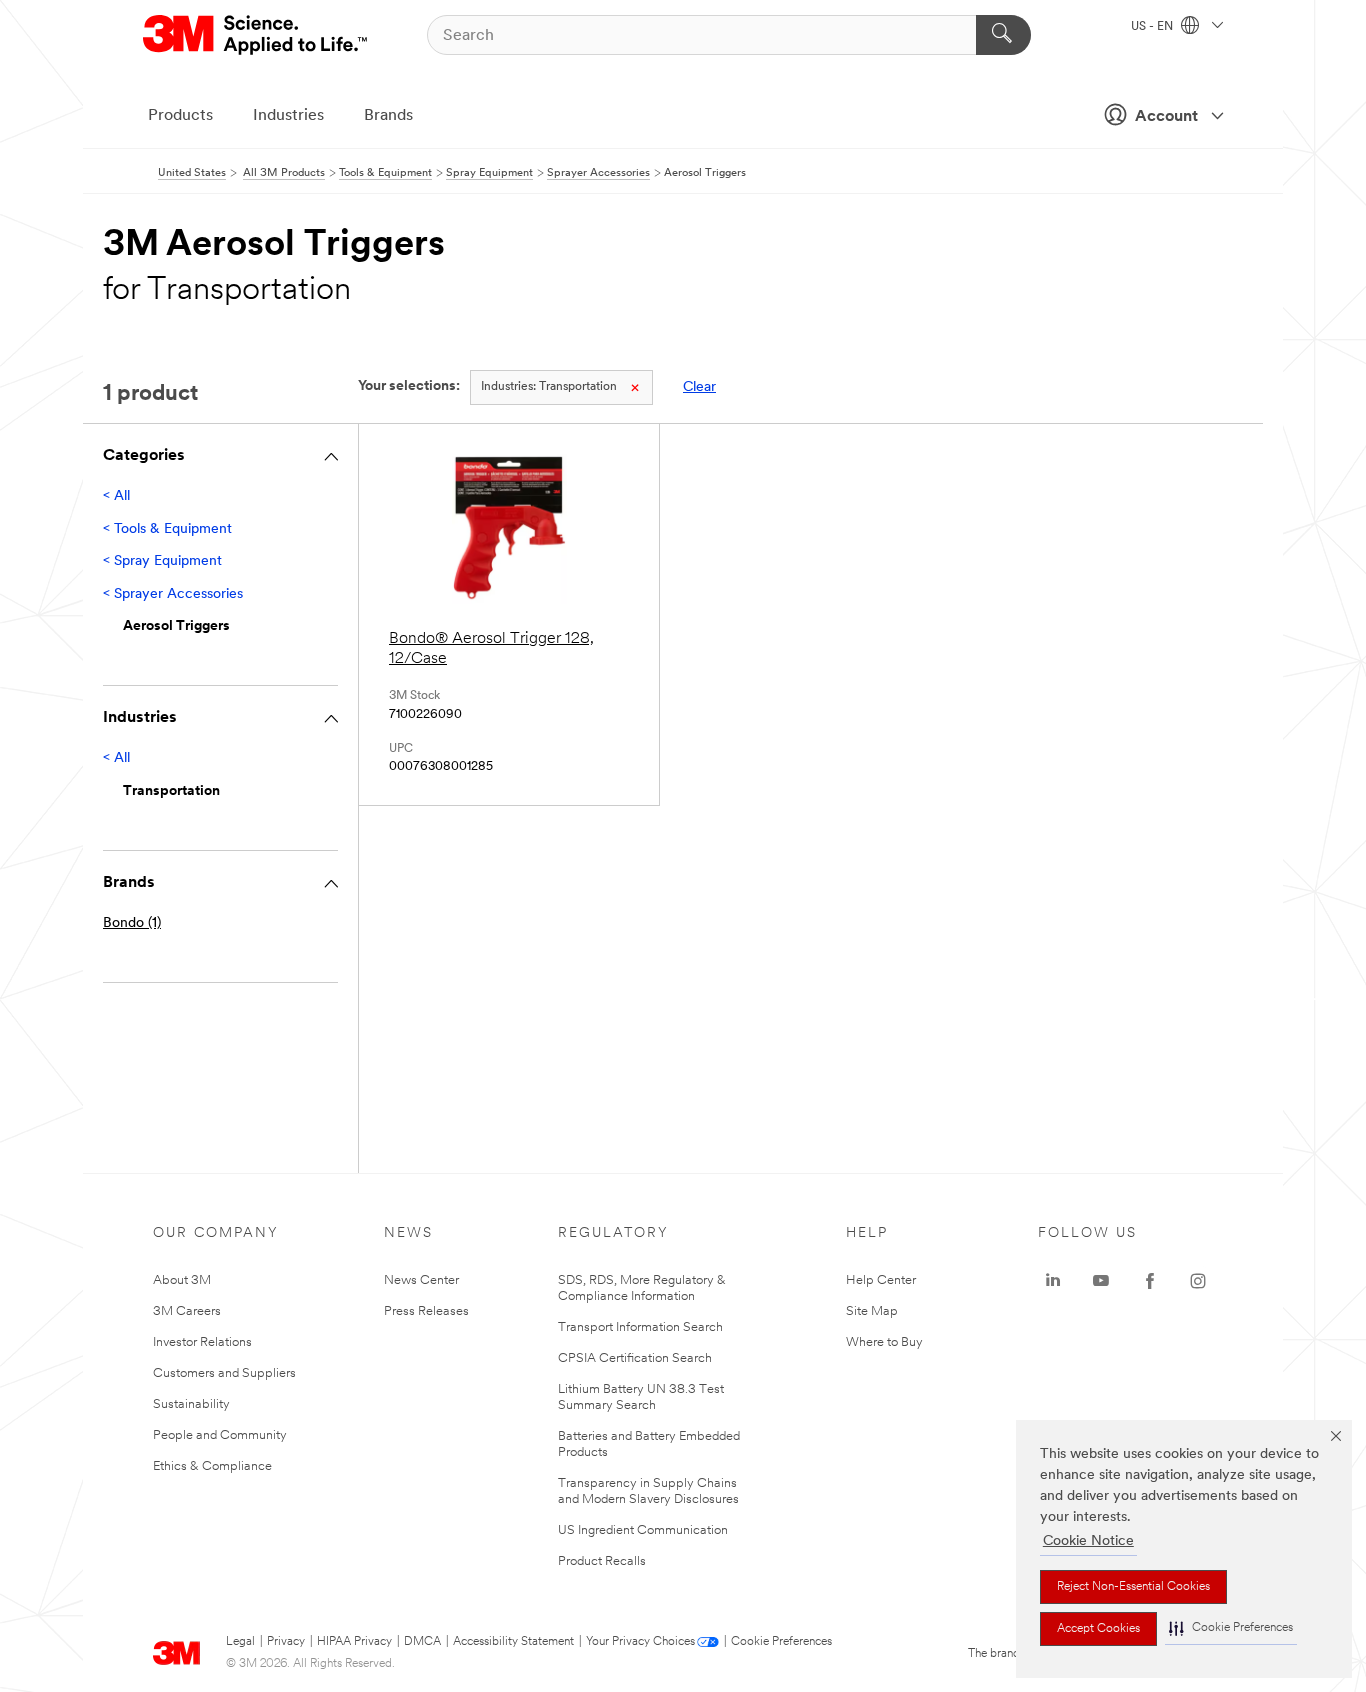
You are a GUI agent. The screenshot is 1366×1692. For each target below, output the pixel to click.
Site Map (872, 1311)
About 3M (182, 1280)
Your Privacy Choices (640, 1642)
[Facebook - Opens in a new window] (1150, 1281)
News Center (421, 1280)
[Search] (1003, 35)
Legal (240, 1642)
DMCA (422, 1642)
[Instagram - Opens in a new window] (1198, 1281)
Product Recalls (602, 1561)
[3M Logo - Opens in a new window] (256, 35)
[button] (1231, 1628)
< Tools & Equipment (167, 529)
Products (180, 116)
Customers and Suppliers (224, 1373)
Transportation (549, 387)
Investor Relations (202, 1342)
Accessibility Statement (513, 1642)
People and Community (220, 1435)
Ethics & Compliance (212, 1466)
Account (1166, 117)
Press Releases (426, 1311)
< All (116, 496)
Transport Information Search (640, 1327)
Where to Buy (884, 1342)
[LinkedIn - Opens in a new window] (1053, 1281)
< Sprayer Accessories (173, 594)
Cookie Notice (1088, 1541)
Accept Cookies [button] (1098, 1629)
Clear (699, 387)
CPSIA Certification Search (635, 1358)
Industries (288, 116)
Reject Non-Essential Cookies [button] (1133, 1587)
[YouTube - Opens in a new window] (1101, 1281)
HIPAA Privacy (354, 1642)
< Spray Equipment (162, 561)
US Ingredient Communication (643, 1530)
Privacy (286, 1642)
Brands (388, 116)
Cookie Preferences (781, 1642)
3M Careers (187, 1311)
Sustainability (191, 1404)
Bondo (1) (132, 923)
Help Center (881, 1280)
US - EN (1153, 27)
